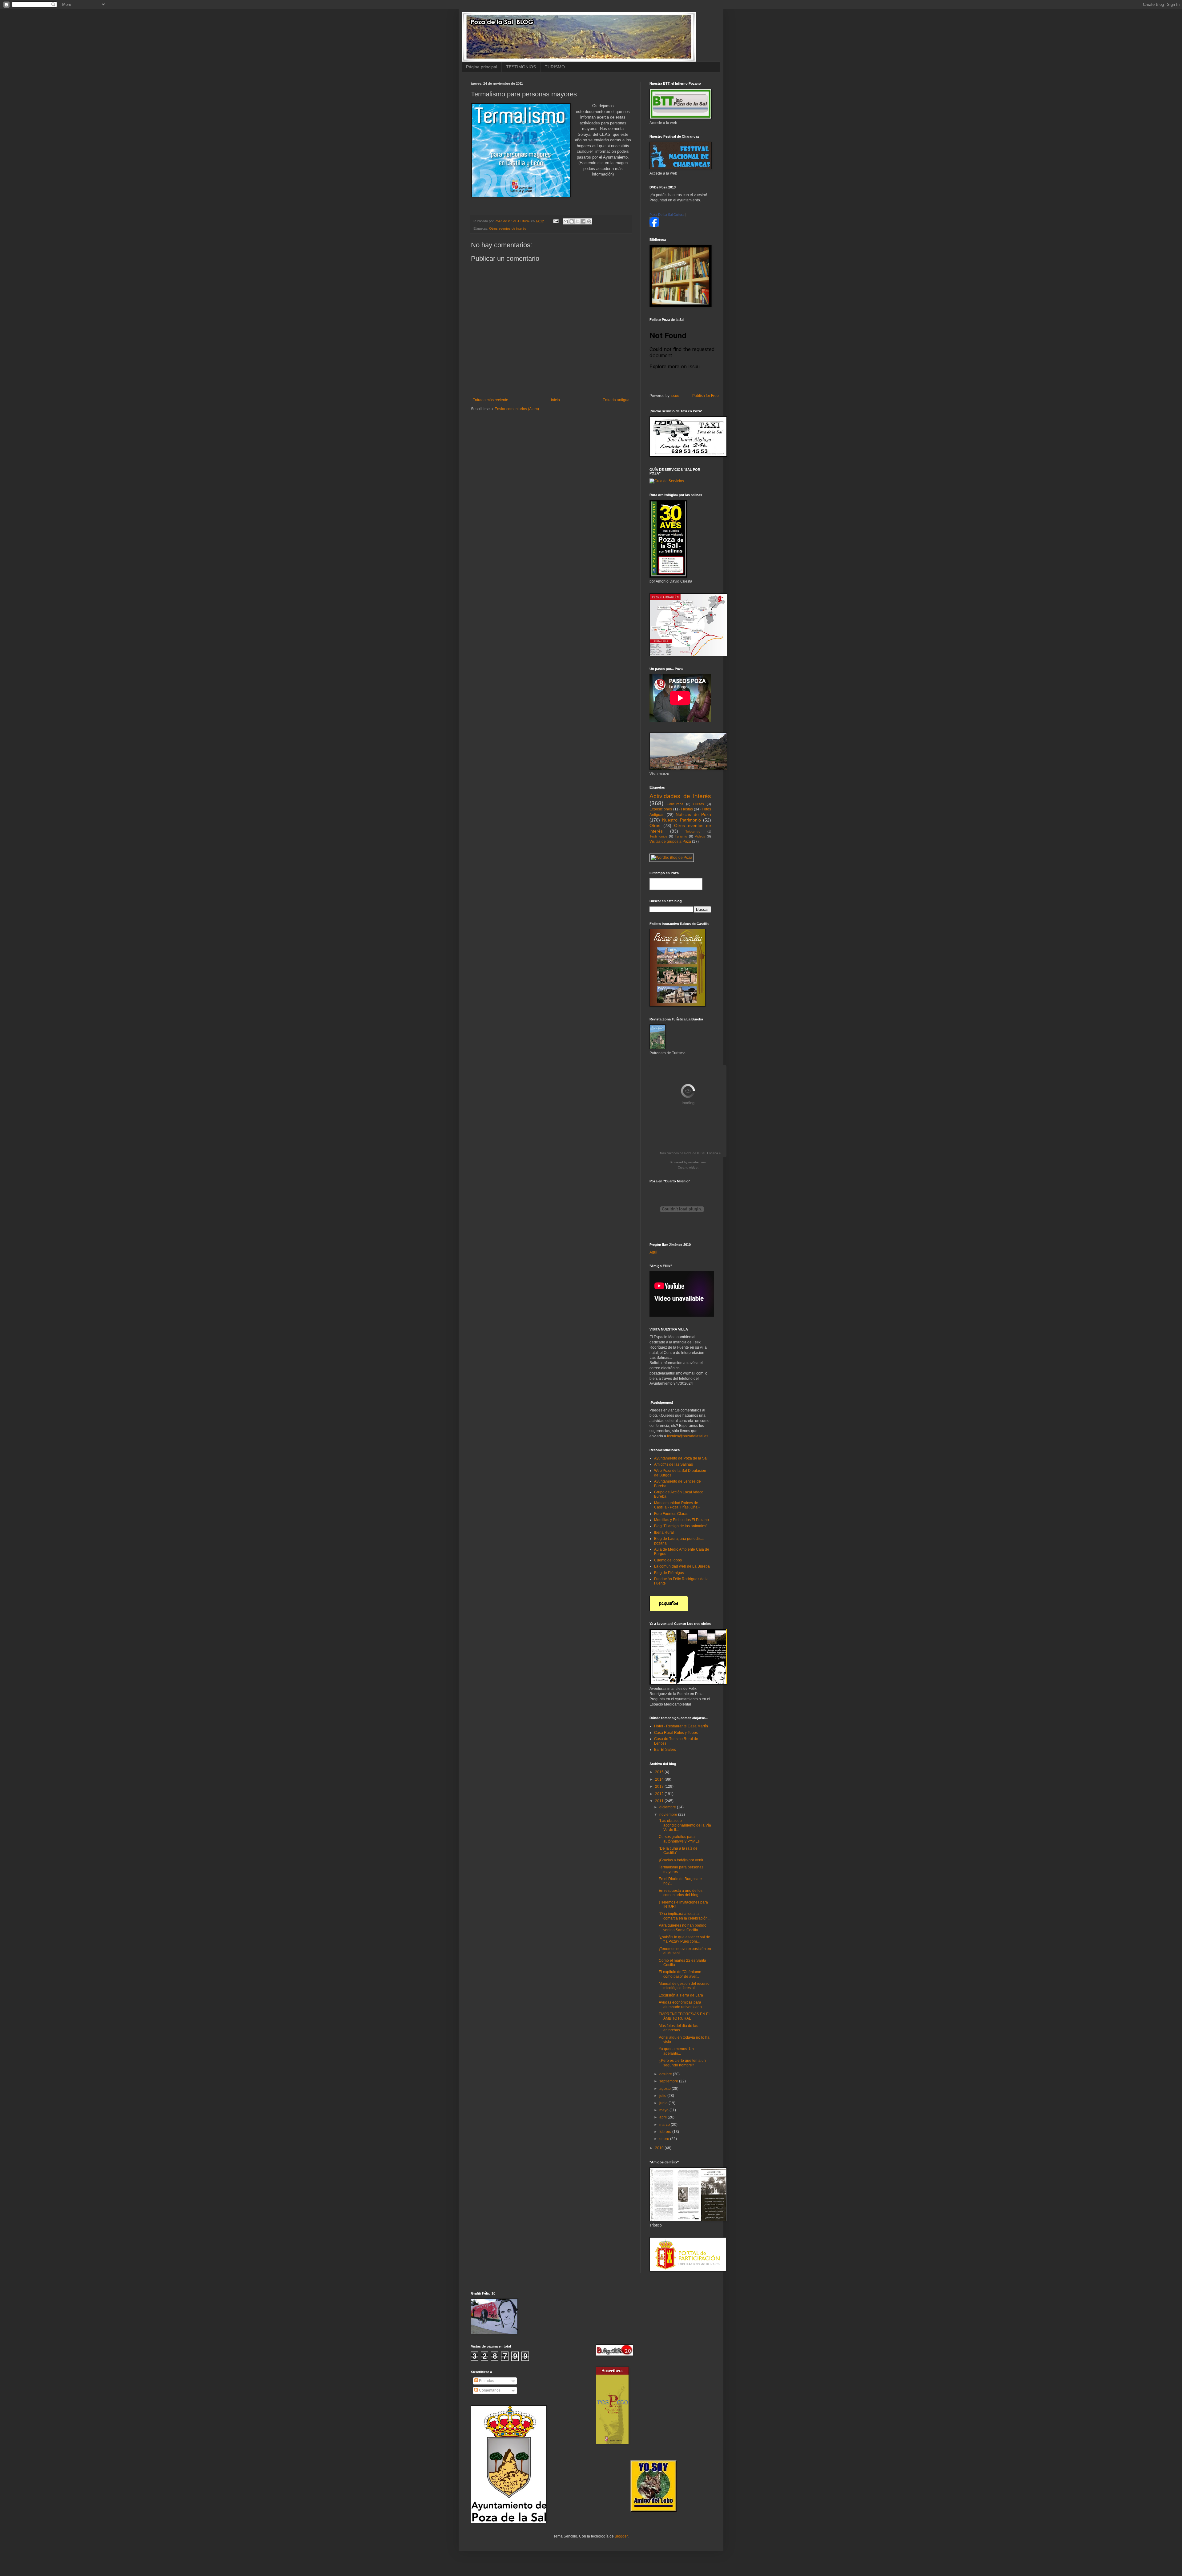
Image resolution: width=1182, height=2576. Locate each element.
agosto (665, 2089)
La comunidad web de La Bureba (682, 1566)
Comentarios (489, 2390)
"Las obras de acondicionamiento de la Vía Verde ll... (685, 1825)
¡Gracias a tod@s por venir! (681, 1860)
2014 (660, 1779)
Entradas (486, 2381)
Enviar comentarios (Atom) (517, 409)
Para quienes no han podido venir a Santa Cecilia (683, 1928)
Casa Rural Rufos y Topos (676, 1733)
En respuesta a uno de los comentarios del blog (681, 1893)
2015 (660, 1772)
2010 (660, 2148)
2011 (660, 1801)
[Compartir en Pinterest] (589, 221)
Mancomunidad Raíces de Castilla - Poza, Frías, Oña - (677, 1505)
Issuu (675, 396)
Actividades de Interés (680, 796)
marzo (665, 2125)
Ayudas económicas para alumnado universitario (680, 2005)
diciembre (668, 1807)
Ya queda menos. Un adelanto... (676, 2051)
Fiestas (687, 809)
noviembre (669, 1815)
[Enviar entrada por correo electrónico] (556, 221)
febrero (666, 2132)
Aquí (653, 1252)
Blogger (621, 2536)
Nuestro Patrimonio (681, 820)
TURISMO (555, 67)
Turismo (681, 836)
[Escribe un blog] (572, 221)
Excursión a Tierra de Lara (681, 1995)
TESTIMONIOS (521, 67)
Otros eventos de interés (508, 228)
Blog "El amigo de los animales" (681, 1526)
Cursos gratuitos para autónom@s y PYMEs (679, 1839)
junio (664, 2103)
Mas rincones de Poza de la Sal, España (689, 1153)
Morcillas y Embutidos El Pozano (681, 1520)
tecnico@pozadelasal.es (688, 1436)
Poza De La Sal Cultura (667, 215)
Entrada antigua (616, 400)
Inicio (555, 400)
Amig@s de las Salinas (673, 1464)
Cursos (698, 804)
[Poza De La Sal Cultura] (654, 226)
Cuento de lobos (668, 1560)
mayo (664, 2110)
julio (663, 2096)
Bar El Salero (665, 1750)
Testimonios (658, 836)
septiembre (669, 2081)
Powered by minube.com (688, 1162)
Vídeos (700, 836)
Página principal (482, 67)
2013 (660, 1787)
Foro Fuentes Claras (671, 1514)
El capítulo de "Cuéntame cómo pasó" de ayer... (680, 1974)
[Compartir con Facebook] (583, 221)
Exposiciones (661, 809)
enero (665, 2139)
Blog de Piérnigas (669, 1573)
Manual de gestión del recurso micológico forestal (684, 1986)
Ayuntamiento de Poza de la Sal (681, 1458)
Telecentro (693, 832)
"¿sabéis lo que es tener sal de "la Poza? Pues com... (684, 1939)
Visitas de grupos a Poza (670, 842)
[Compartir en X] (577, 221)
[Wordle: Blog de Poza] (672, 858)
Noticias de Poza (693, 814)
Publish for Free (706, 396)
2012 (660, 1794)
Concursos (675, 804)
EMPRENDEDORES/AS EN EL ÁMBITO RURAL (685, 2016)
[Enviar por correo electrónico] (566, 221)
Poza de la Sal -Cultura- (513, 221)
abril (663, 2117)
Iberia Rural (664, 1532)
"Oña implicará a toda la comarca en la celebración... (685, 1916)
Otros (655, 826)
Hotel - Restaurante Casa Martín (681, 1726)
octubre (666, 2074)
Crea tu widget (688, 1167)
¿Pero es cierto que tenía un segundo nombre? (682, 2063)
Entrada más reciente (490, 400)
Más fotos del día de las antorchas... (678, 2028)
